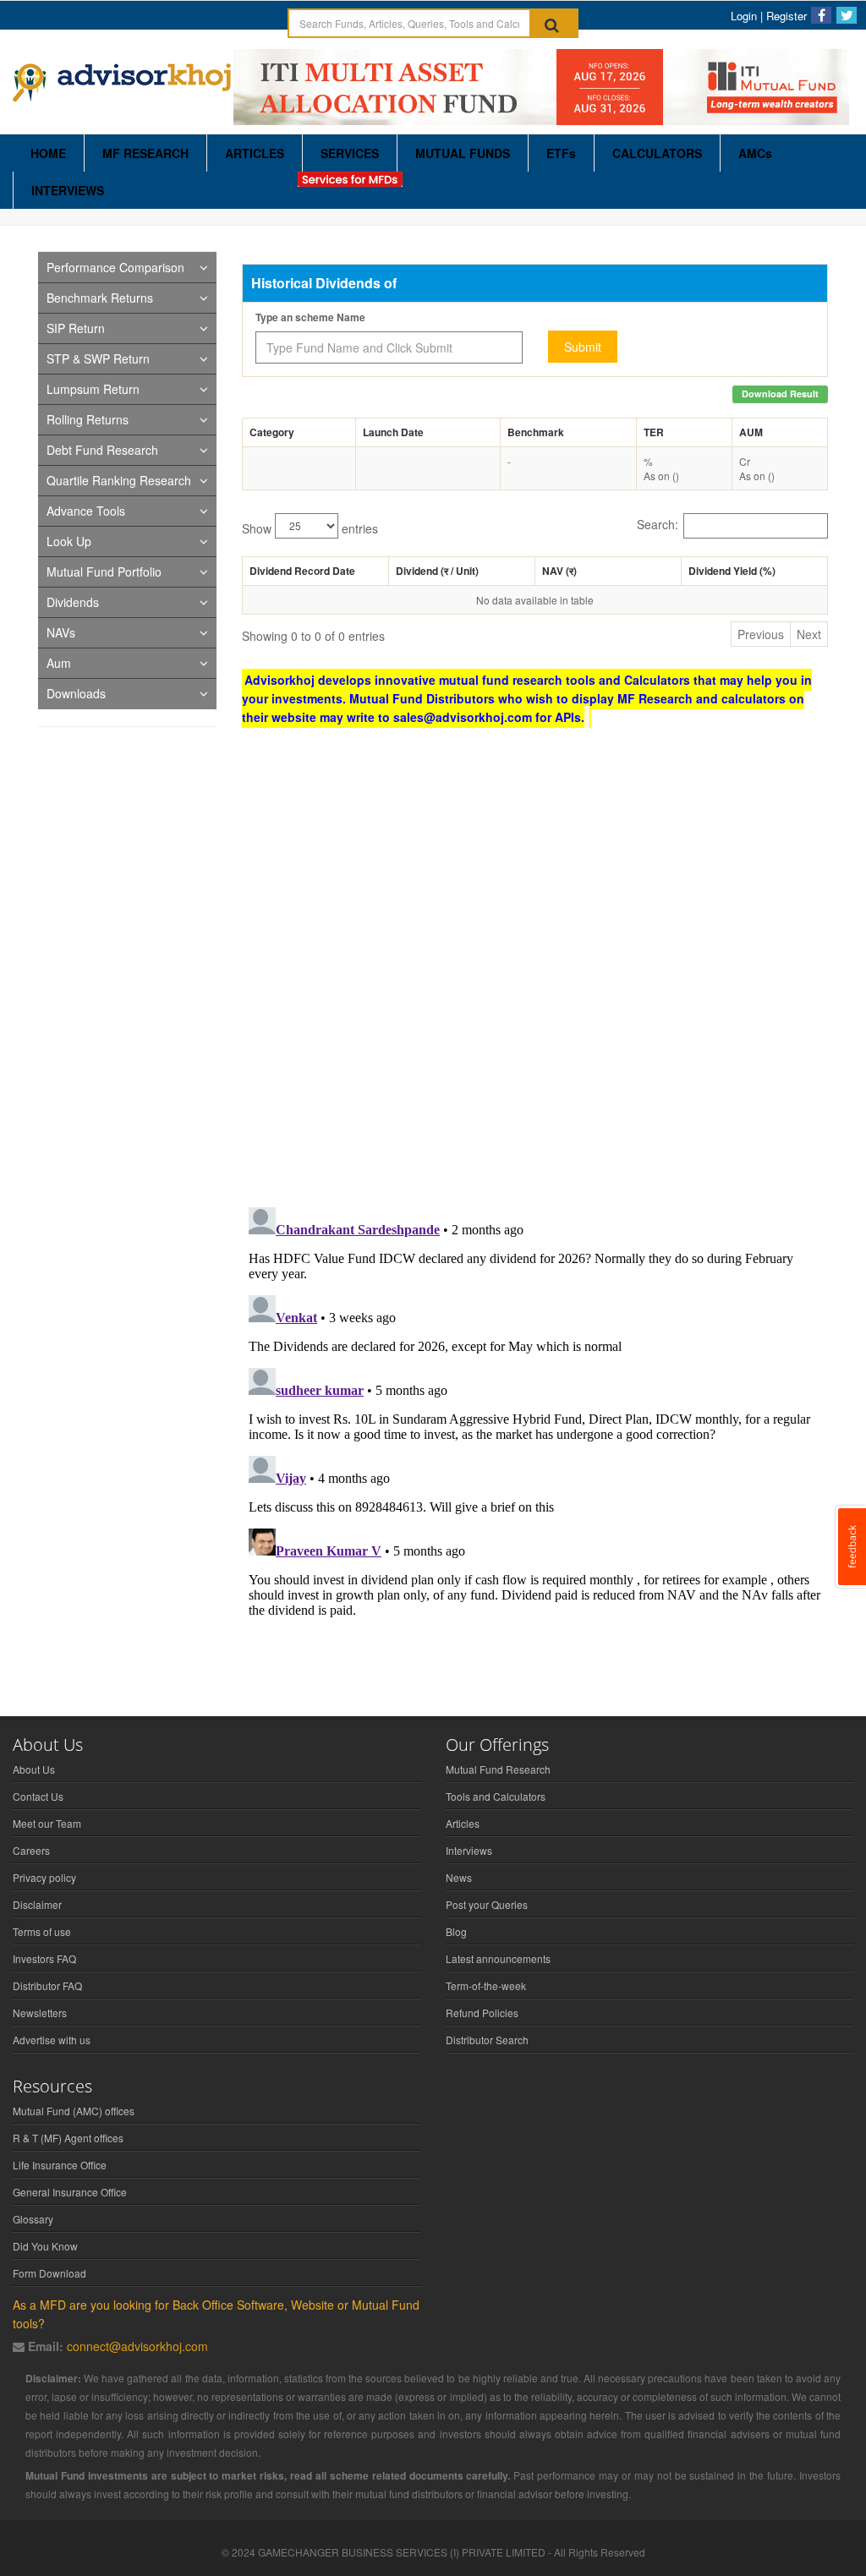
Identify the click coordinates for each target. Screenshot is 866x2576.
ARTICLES (255, 153)
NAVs (61, 632)
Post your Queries (487, 1904)
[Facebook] (821, 15)
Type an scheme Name (310, 317)
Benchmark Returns (100, 298)
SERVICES (350, 153)
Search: (658, 524)
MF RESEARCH (145, 153)
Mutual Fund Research (498, 1769)
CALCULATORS (657, 153)
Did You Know (45, 2246)
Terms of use (42, 1931)
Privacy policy (44, 1877)
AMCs (755, 153)
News (459, 1877)
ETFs (561, 153)
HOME (48, 153)
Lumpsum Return (93, 389)
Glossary (33, 2219)
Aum (59, 663)
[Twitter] (847, 15)
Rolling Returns (88, 419)
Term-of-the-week (486, 1985)
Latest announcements (498, 1958)
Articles (463, 1823)
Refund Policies (482, 2013)
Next (809, 634)
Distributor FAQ (47, 1985)
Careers (31, 1850)
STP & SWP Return (98, 358)
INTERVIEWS (68, 190)
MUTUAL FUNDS (463, 153)
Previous (761, 634)
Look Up (69, 541)
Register (787, 16)
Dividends (73, 602)
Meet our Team (47, 1823)
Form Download (49, 2273)
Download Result (780, 394)
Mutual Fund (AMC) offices (74, 2111)
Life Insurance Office (60, 2165)
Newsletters (40, 2013)
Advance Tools (86, 511)
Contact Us (38, 1796)
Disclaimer (37, 1904)
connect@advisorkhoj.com (137, 2346)
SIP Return (76, 328)
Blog (456, 1931)
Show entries (310, 528)
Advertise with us (52, 2040)
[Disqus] (535, 974)
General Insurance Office (70, 2192)
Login (744, 16)
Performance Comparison (115, 267)
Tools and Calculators (496, 1796)
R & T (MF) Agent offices (68, 2138)
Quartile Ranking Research (119, 480)
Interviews (469, 1850)
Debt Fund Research (102, 450)
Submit (583, 347)
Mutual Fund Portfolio (104, 572)
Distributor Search (487, 2040)
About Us (34, 1769)
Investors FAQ (44, 1958)
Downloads (76, 693)
